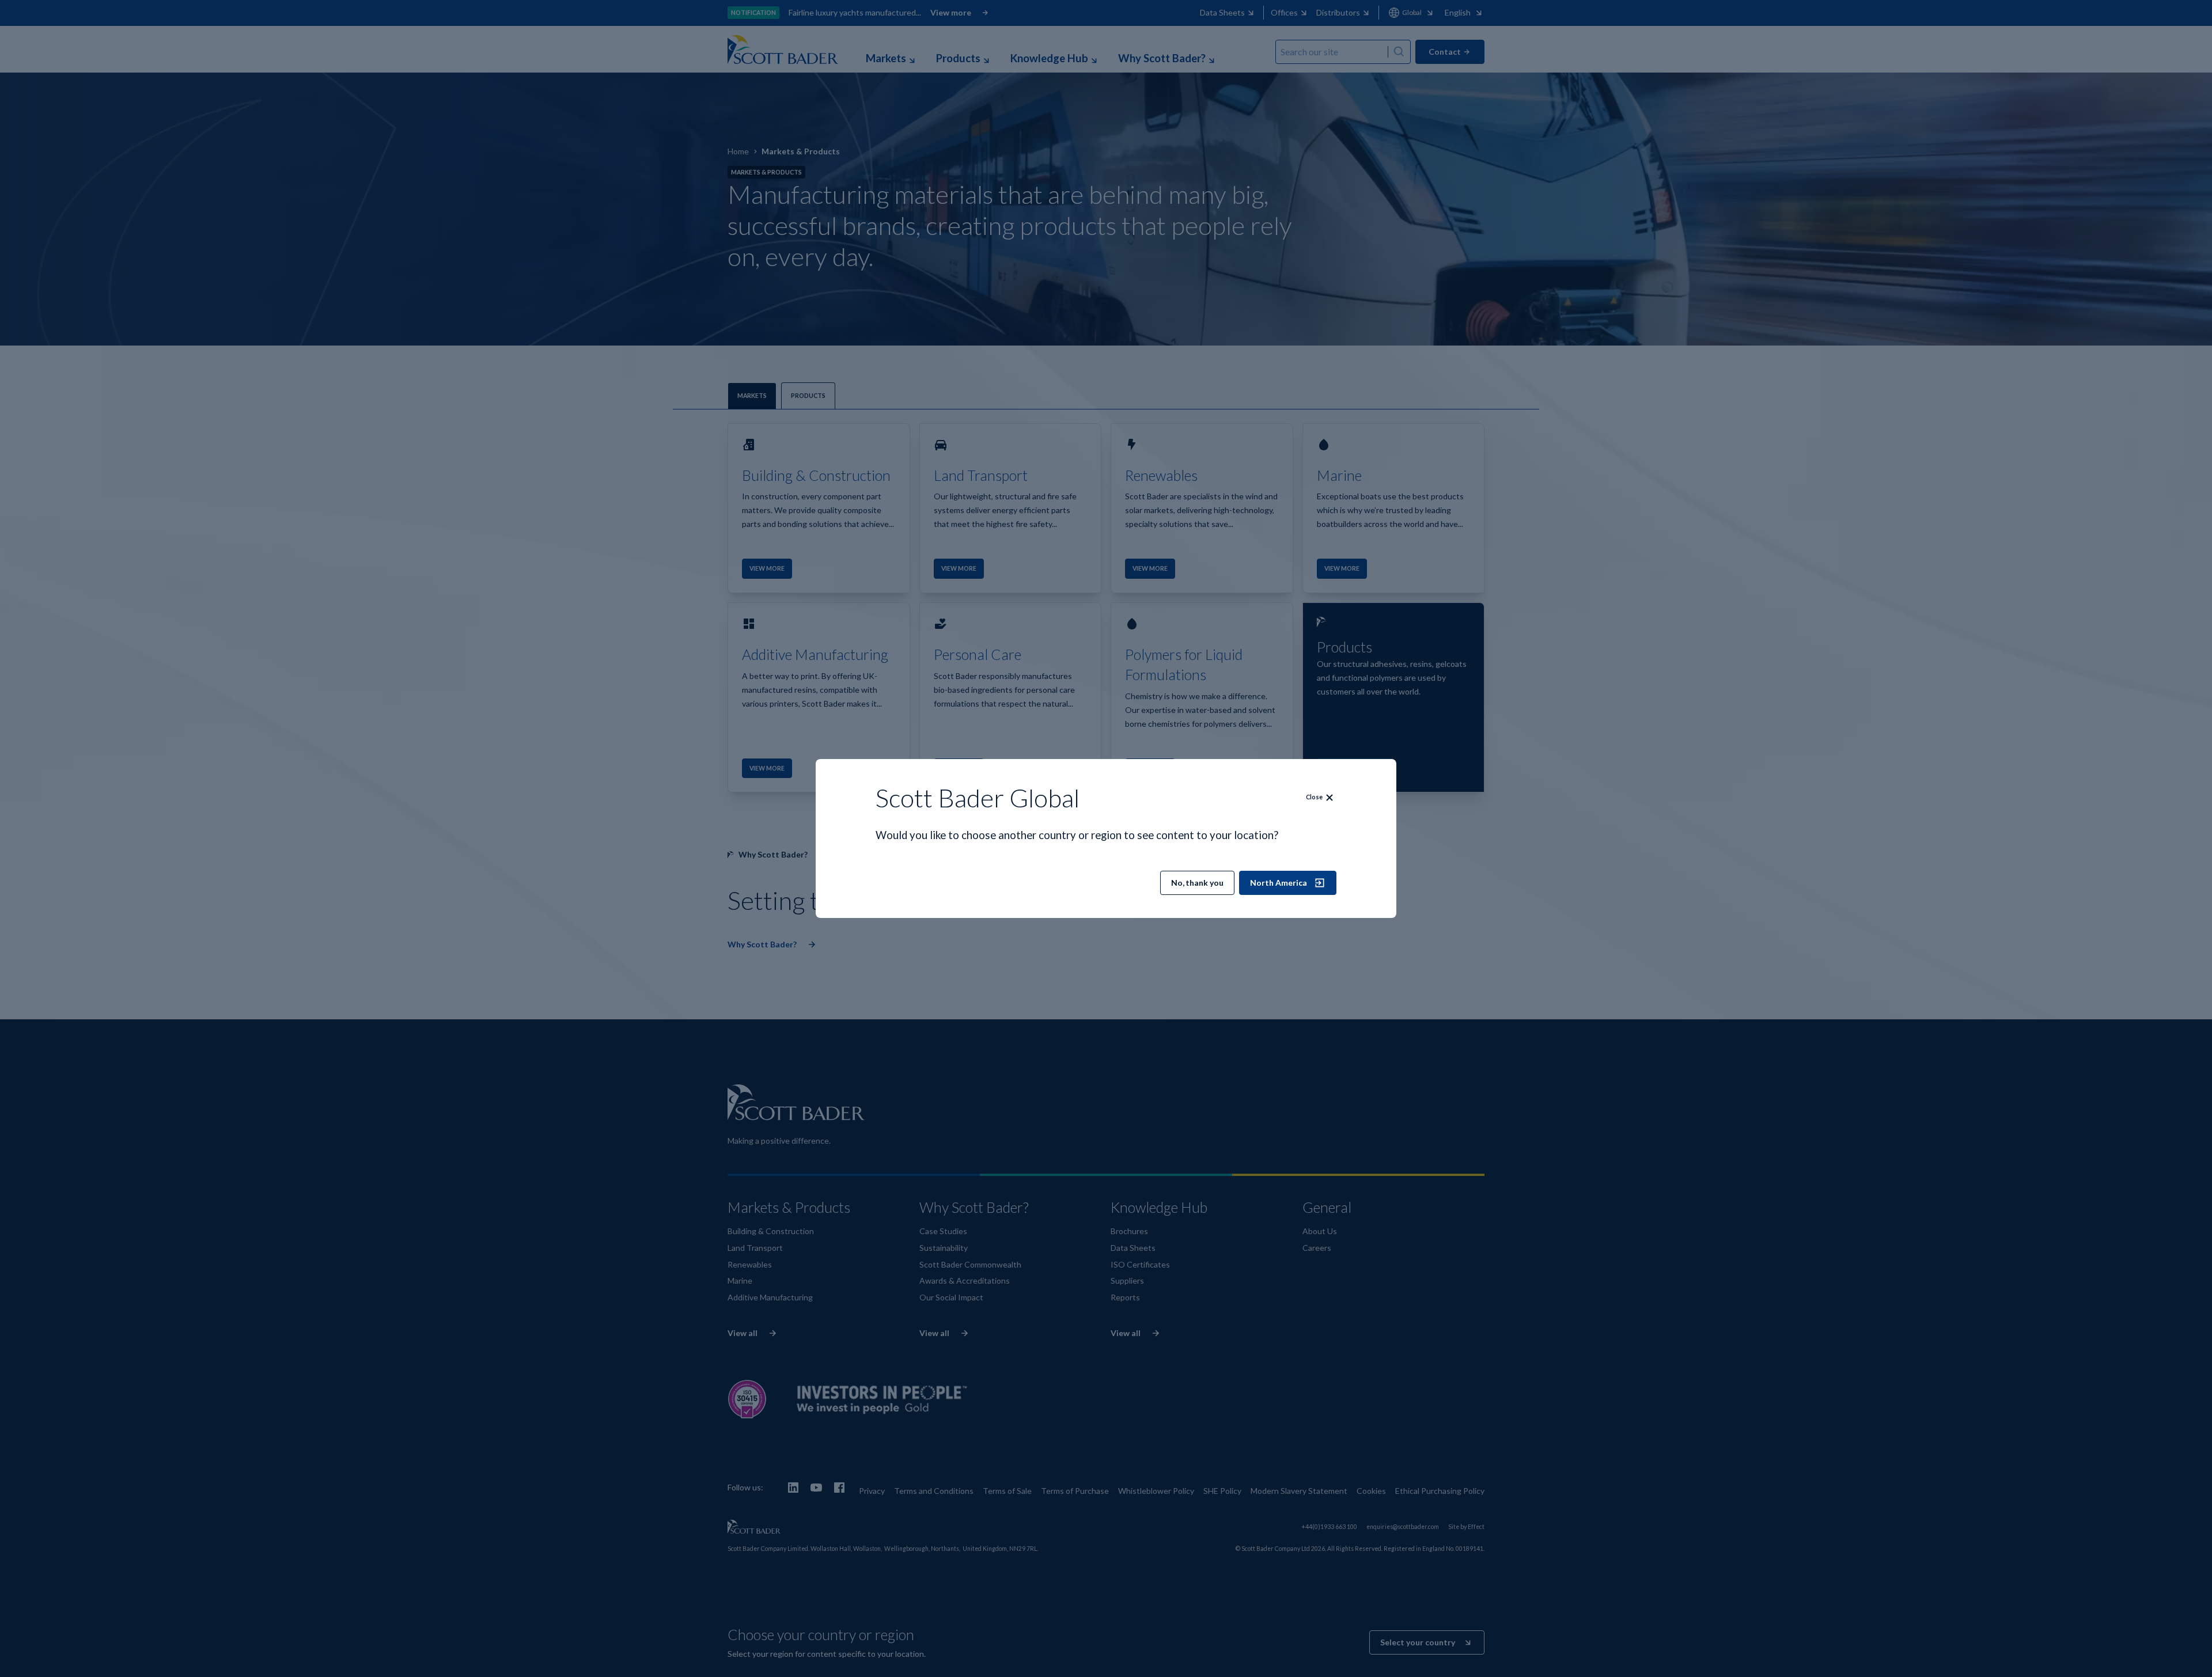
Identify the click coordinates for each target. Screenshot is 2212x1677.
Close (1314, 797)
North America (1279, 883)
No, (1197, 883)
